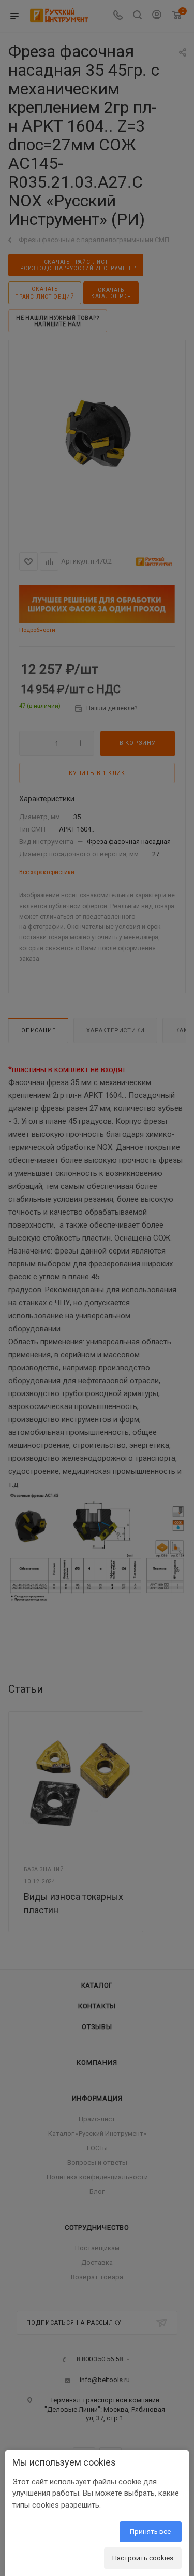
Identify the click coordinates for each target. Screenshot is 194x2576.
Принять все (150, 2531)
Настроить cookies (143, 2558)
